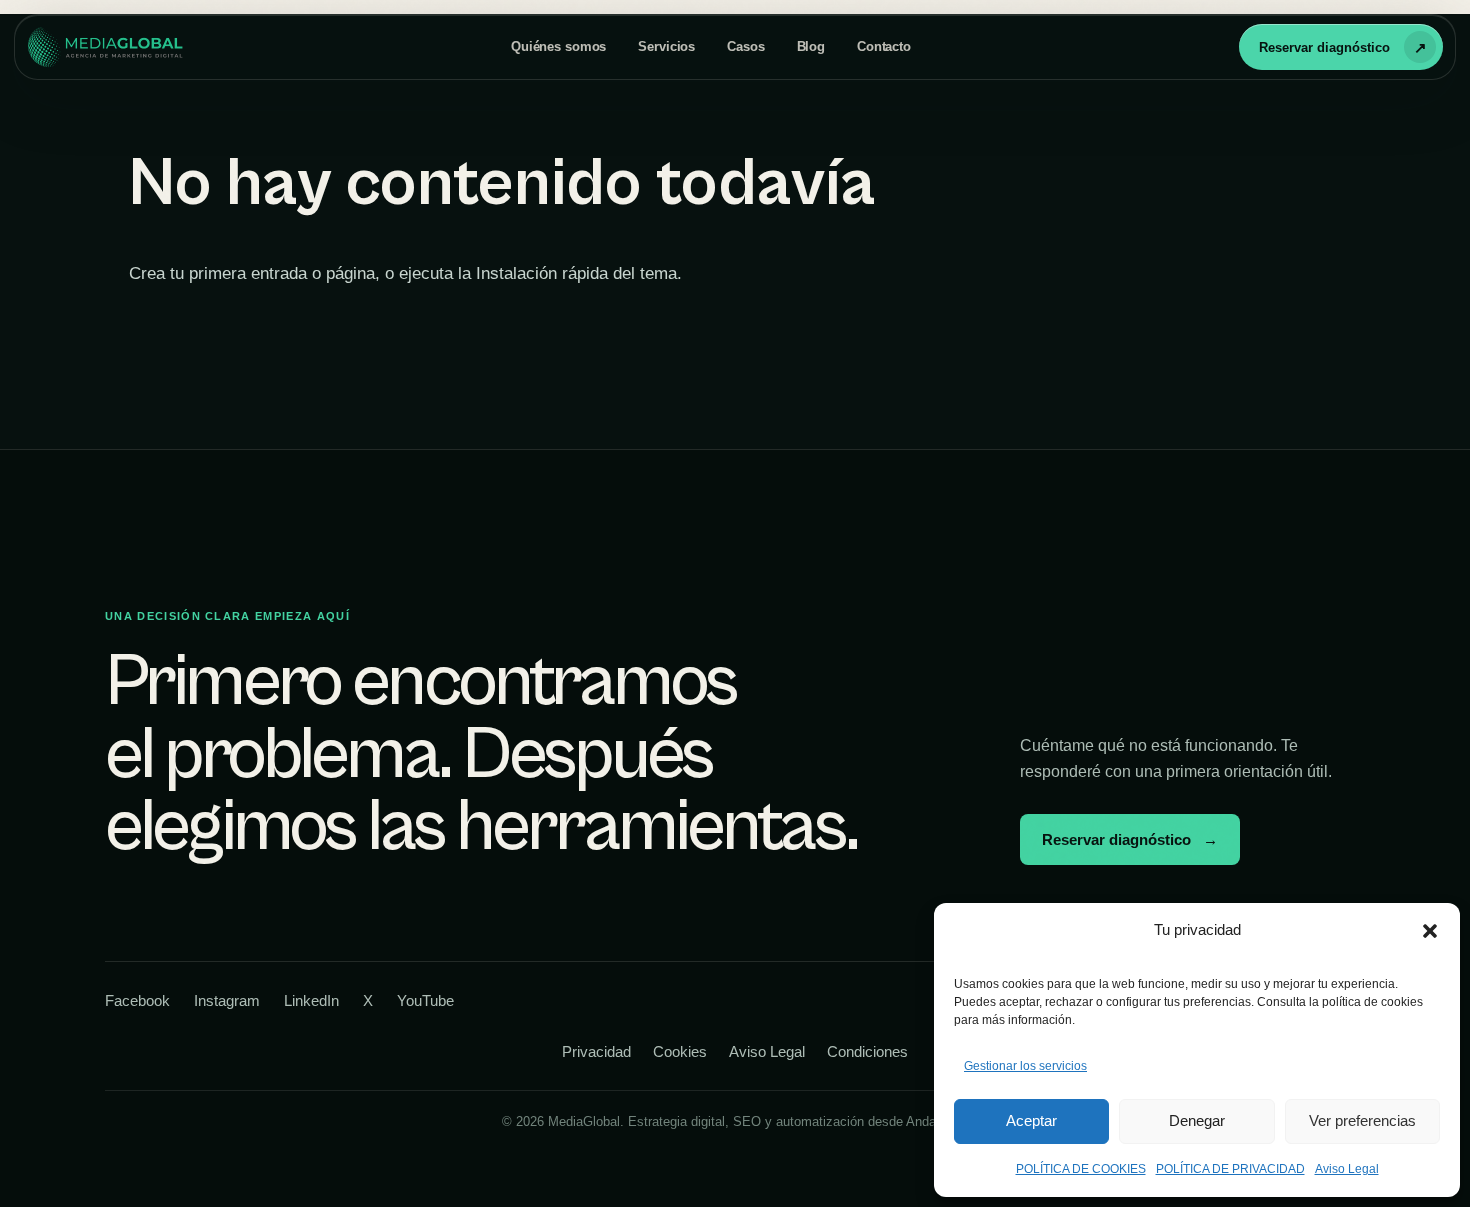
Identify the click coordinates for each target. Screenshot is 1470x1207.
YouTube (425, 1000)
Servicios (666, 46)
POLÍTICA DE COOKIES (1081, 1169)
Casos (745, 46)
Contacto (884, 46)
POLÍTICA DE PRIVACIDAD (1230, 1169)
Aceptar (1031, 1120)
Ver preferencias (1362, 1120)
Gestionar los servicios (1025, 1066)
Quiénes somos (558, 46)
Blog (811, 46)
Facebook (137, 1000)
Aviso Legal (1347, 1169)
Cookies (680, 1051)
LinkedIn (311, 1000)
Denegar (1197, 1120)
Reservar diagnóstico (1324, 47)
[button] (1430, 931)
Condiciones (867, 1051)
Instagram (227, 1000)
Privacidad (596, 1051)
